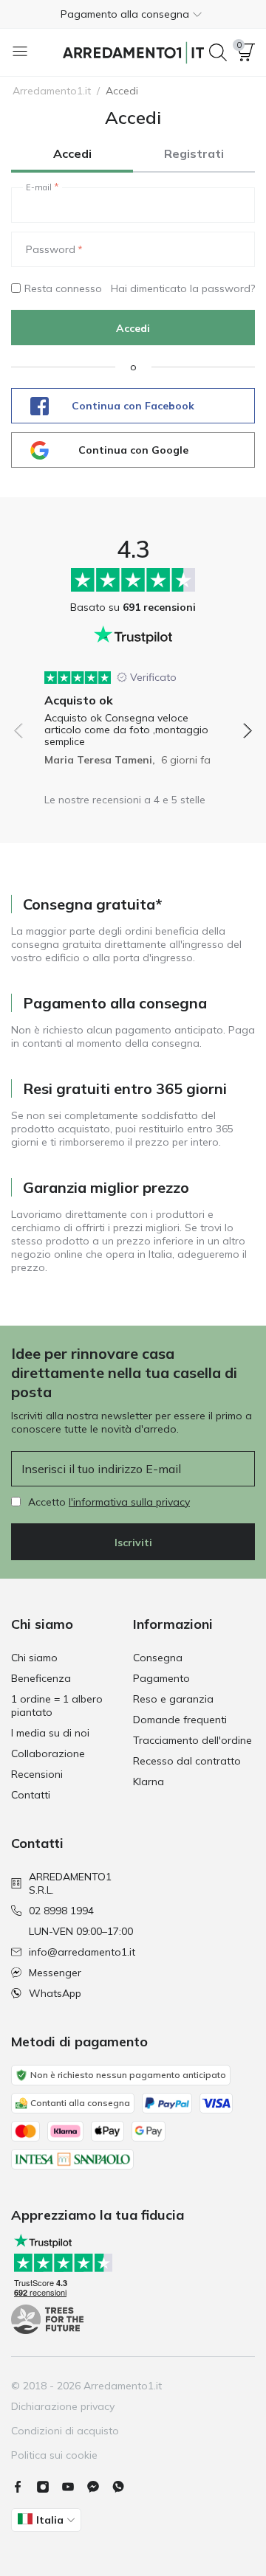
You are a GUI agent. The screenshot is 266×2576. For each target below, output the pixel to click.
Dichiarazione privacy (63, 2406)
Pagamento (161, 1678)
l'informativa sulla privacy (129, 1502)
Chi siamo (34, 1658)
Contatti (31, 1795)
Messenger (55, 1973)
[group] (133, 713)
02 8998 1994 (61, 1911)
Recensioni (37, 1774)
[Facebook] (24, 2487)
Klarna (149, 1782)
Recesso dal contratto (187, 1761)
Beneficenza (41, 1678)
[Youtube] (74, 2487)
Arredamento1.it (52, 91)
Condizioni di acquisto (65, 2431)
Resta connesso (63, 288)
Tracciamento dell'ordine (192, 1740)
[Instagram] (49, 2487)
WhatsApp (55, 1993)
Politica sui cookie (54, 2455)
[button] (133, 14)
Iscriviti (133, 1543)
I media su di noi (50, 1733)
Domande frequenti (180, 1720)
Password (51, 249)
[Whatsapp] (124, 2487)
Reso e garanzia (173, 1699)
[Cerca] (218, 52)
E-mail (39, 187)
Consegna (158, 1658)
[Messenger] (99, 2487)
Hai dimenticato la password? (183, 288)
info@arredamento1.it (82, 1952)
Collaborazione (48, 1753)
